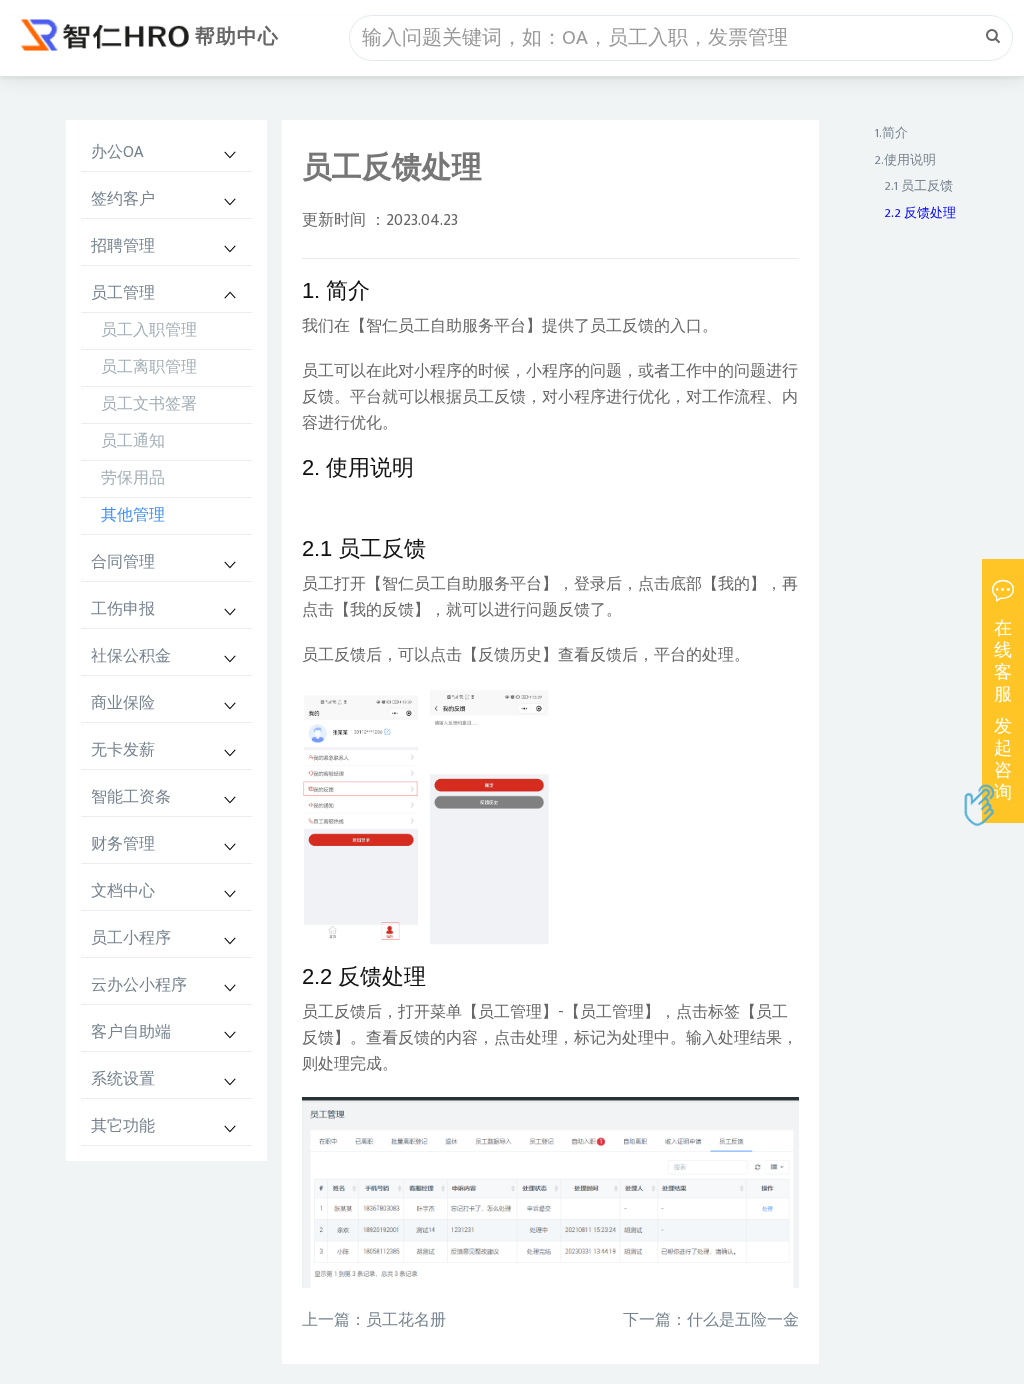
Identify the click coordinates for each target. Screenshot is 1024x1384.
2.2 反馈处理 (920, 213)
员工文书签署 (149, 404)
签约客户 (123, 199)
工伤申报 (123, 609)
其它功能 (123, 1126)
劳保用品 (133, 478)
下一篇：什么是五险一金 (711, 1321)
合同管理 (123, 562)
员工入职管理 (149, 330)
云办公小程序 (139, 985)
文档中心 (123, 891)
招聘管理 (123, 246)
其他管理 (133, 515)
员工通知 (133, 441)
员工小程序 (131, 938)
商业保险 (123, 703)
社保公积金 (131, 656)
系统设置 (123, 1079)
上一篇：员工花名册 (374, 1321)
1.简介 (891, 133)
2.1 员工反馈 (918, 186)
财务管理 (123, 844)
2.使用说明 (905, 160)
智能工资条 (131, 797)
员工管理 (123, 293)
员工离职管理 (149, 367)
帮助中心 (237, 37)
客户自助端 (131, 1032)
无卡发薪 (123, 750)
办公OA (117, 152)
